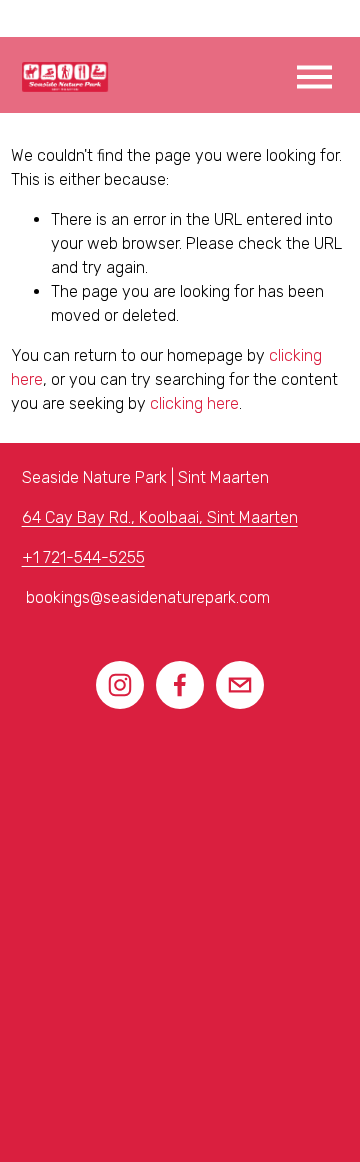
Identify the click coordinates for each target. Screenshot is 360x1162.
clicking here (194, 403)
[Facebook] (180, 685)
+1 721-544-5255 (83, 557)
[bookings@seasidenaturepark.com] (240, 685)
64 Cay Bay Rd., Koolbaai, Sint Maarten (160, 517)
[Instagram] (120, 685)
